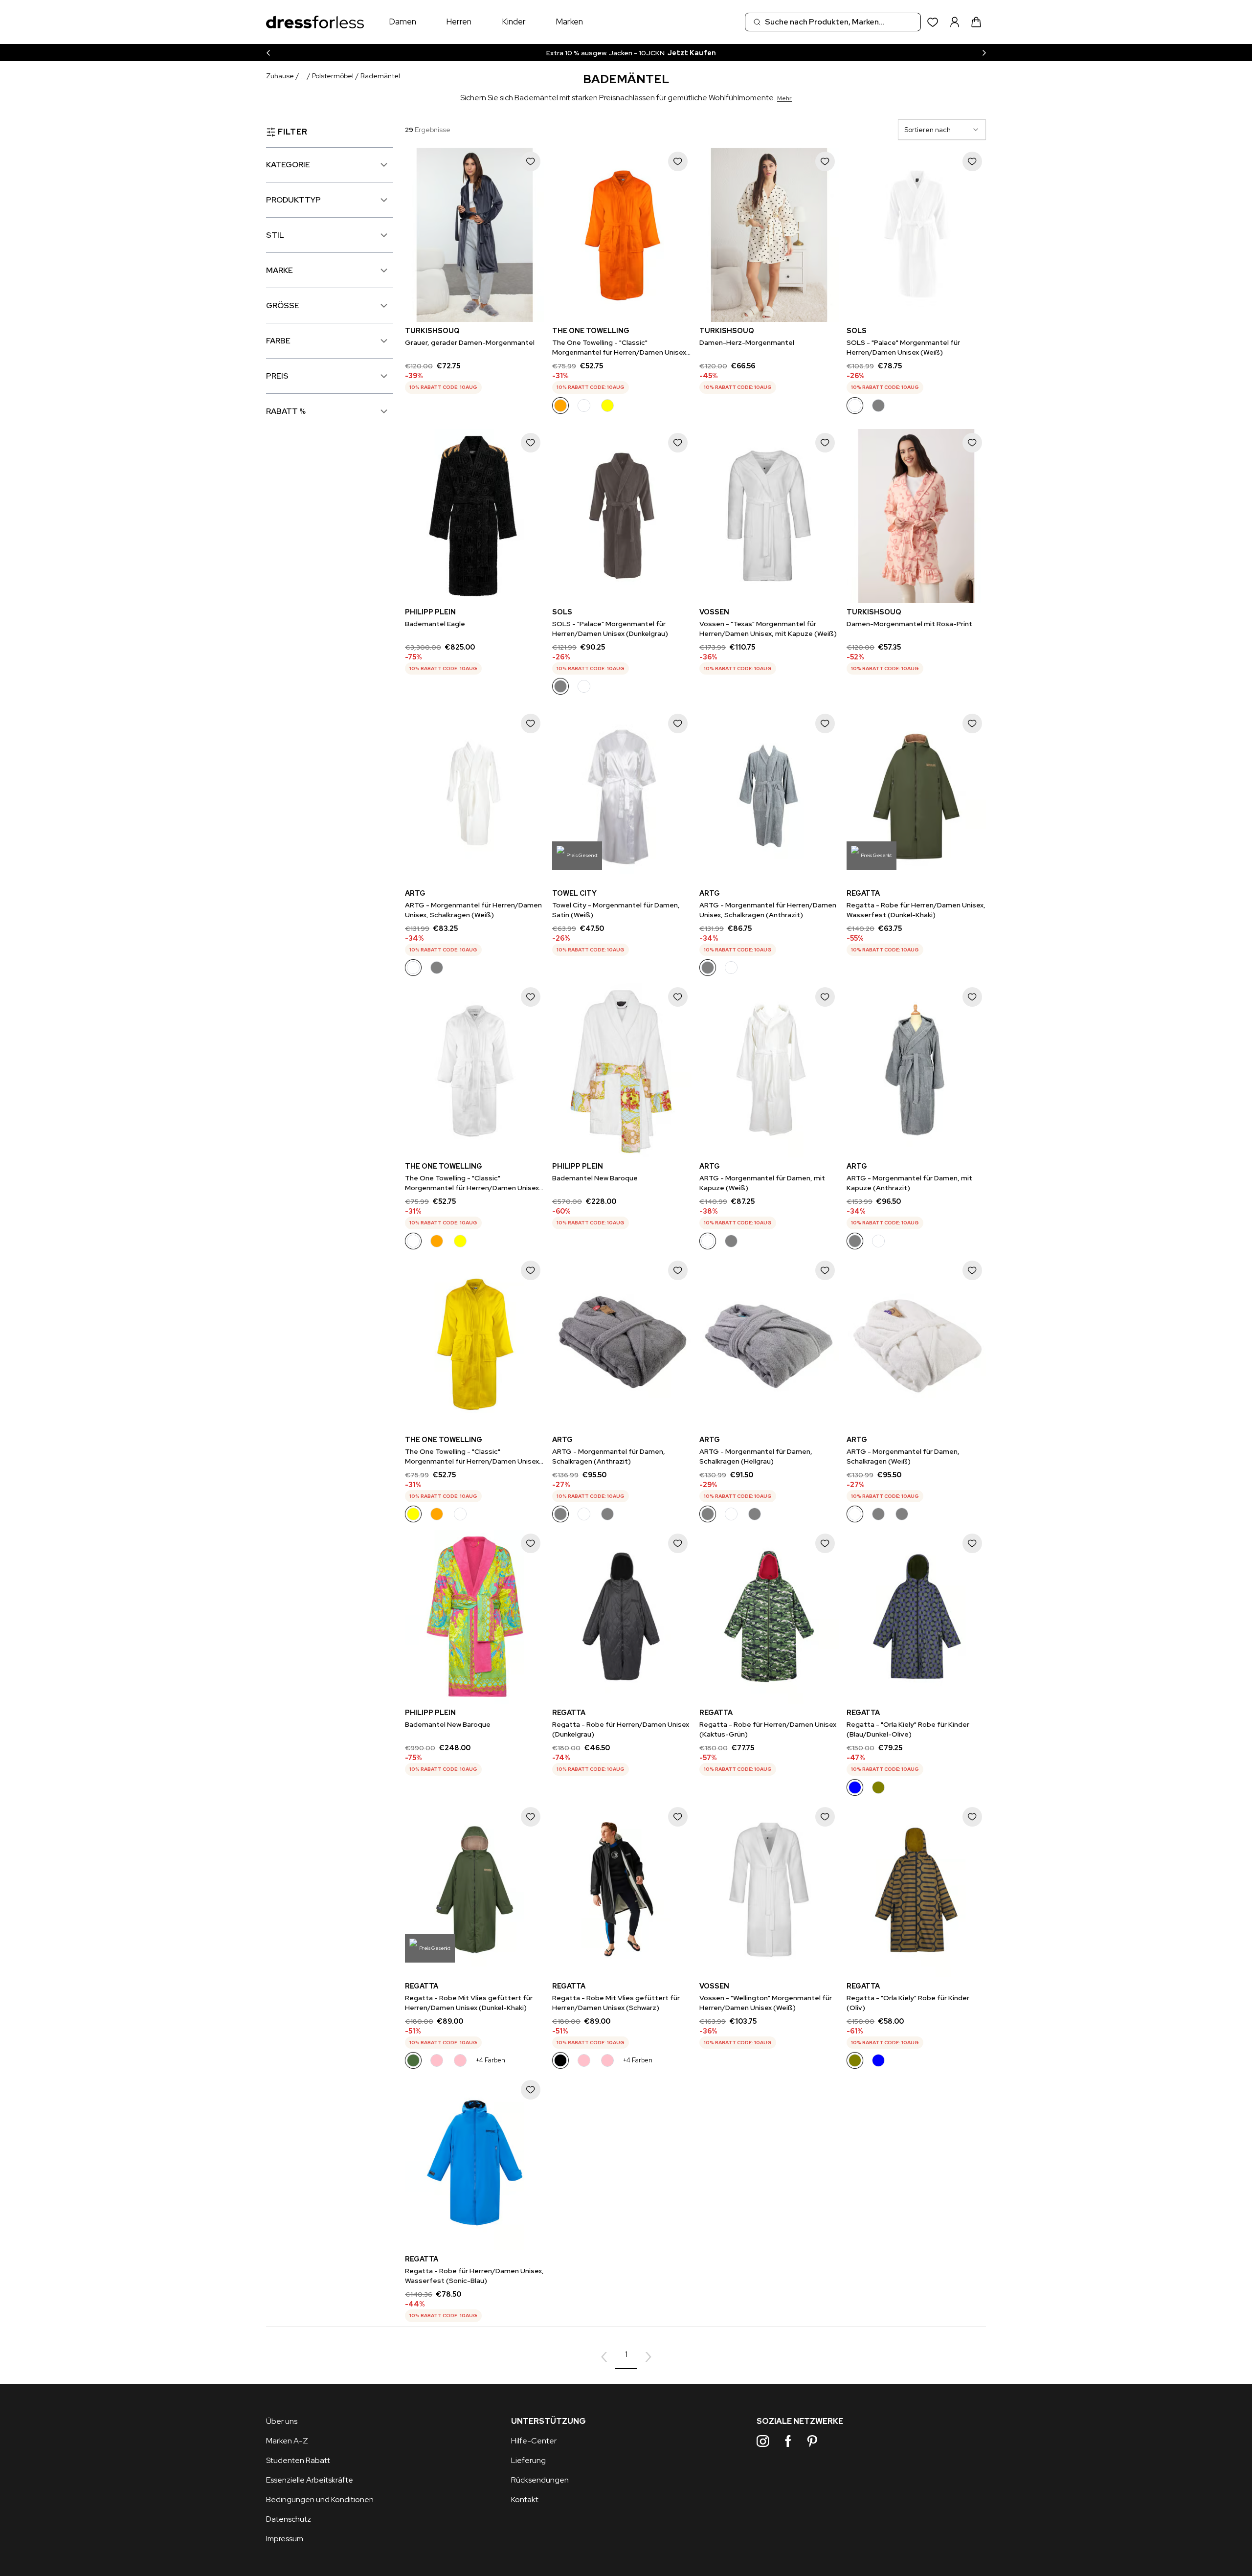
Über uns (282, 2421)
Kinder (514, 22)
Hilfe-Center (534, 2441)
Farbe (278, 341)
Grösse (283, 305)
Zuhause (280, 76)
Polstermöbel (333, 76)
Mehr (784, 98)
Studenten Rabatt (298, 2460)
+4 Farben (491, 2060)
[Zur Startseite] (315, 22)
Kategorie (288, 165)
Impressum (285, 2539)
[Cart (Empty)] (976, 22)
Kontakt (525, 2499)
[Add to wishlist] (531, 161)
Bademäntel (380, 76)
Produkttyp (293, 200)
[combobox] (833, 22)
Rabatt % (286, 411)
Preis (277, 376)
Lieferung (528, 2460)
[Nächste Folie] (984, 53)
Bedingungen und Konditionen (320, 2499)
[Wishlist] (933, 22)
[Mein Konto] (955, 22)
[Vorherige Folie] (268, 53)
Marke (279, 270)
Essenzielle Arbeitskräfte (310, 2480)
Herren (459, 22)
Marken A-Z (287, 2441)
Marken (569, 22)
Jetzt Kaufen (706, 53)
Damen (402, 22)
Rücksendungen (540, 2480)
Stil (275, 235)
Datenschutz (289, 2519)
